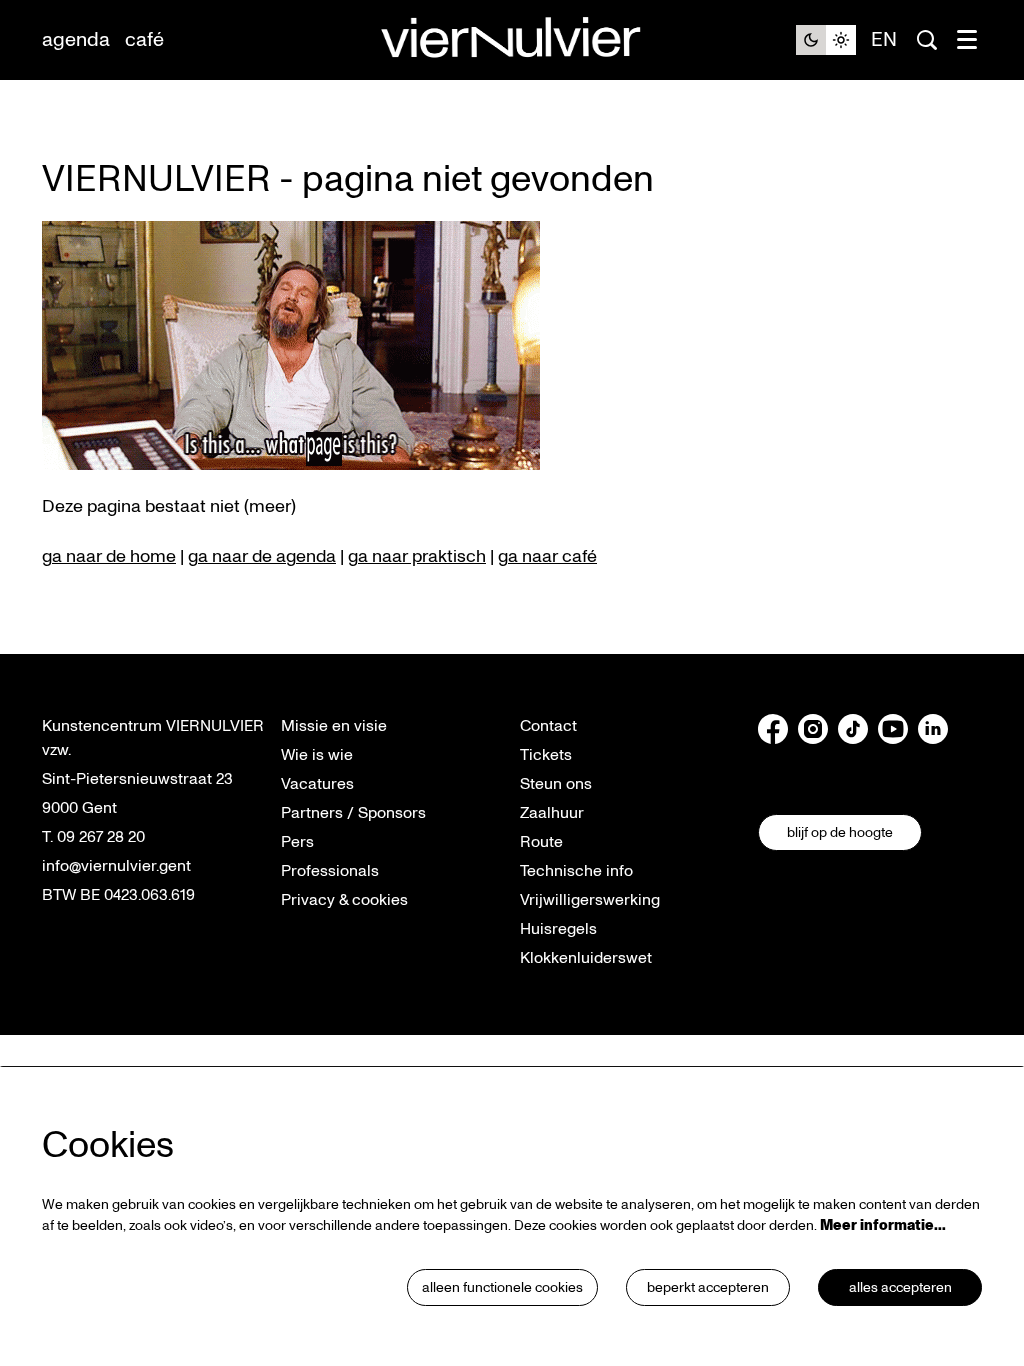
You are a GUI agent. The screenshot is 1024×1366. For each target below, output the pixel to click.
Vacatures (317, 784)
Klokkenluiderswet (586, 958)
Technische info (576, 871)
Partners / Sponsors (353, 813)
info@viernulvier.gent (116, 866)
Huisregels (558, 929)
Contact (548, 726)
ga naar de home (109, 556)
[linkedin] (933, 729)
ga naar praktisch (417, 556)
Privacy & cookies (344, 900)
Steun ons (556, 784)
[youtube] (893, 729)
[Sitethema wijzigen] (826, 40)
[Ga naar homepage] (512, 40)
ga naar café (547, 556)
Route (541, 842)
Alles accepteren (900, 1287)
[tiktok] (853, 729)
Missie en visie (334, 726)
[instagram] (813, 729)
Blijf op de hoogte (840, 832)
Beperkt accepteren (708, 1287)
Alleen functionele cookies (502, 1287)
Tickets (546, 755)
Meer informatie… (883, 1225)
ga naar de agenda (262, 556)
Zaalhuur (552, 813)
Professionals (330, 871)
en (884, 40)
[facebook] (773, 729)
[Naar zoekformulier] (927, 40)
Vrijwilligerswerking (590, 900)
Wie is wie (317, 755)
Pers (297, 842)
